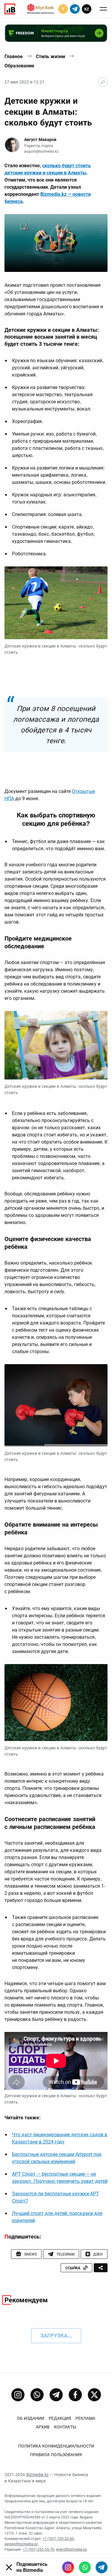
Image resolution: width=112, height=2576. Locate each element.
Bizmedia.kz (37, 2475)
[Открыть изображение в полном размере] (56, 243)
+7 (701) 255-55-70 (39, 2549)
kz (87, 9)
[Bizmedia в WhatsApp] (85, 2567)
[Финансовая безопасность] (41, 9)
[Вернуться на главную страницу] (103, 82)
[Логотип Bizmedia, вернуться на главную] (10, 9)
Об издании (31, 2418)
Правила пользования (56, 2455)
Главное (14, 56)
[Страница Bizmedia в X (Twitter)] (94, 2395)
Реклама (85, 2418)
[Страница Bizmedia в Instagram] (18, 2395)
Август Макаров (40, 140)
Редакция (60, 2418)
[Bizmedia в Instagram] (68, 2567)
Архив (43, 2427)
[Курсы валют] (63, 9)
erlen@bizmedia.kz (72, 2549)
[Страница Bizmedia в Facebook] (75, 2395)
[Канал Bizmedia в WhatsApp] (37, 2395)
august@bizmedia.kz (41, 151)
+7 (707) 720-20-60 (58, 2539)
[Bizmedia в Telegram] (102, 2567)
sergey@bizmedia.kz (21, 2544)
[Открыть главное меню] (103, 9)
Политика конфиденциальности (56, 2446)
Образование (19, 66)
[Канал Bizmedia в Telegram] (56, 2395)
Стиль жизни (50, 56)
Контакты (65, 2427)
